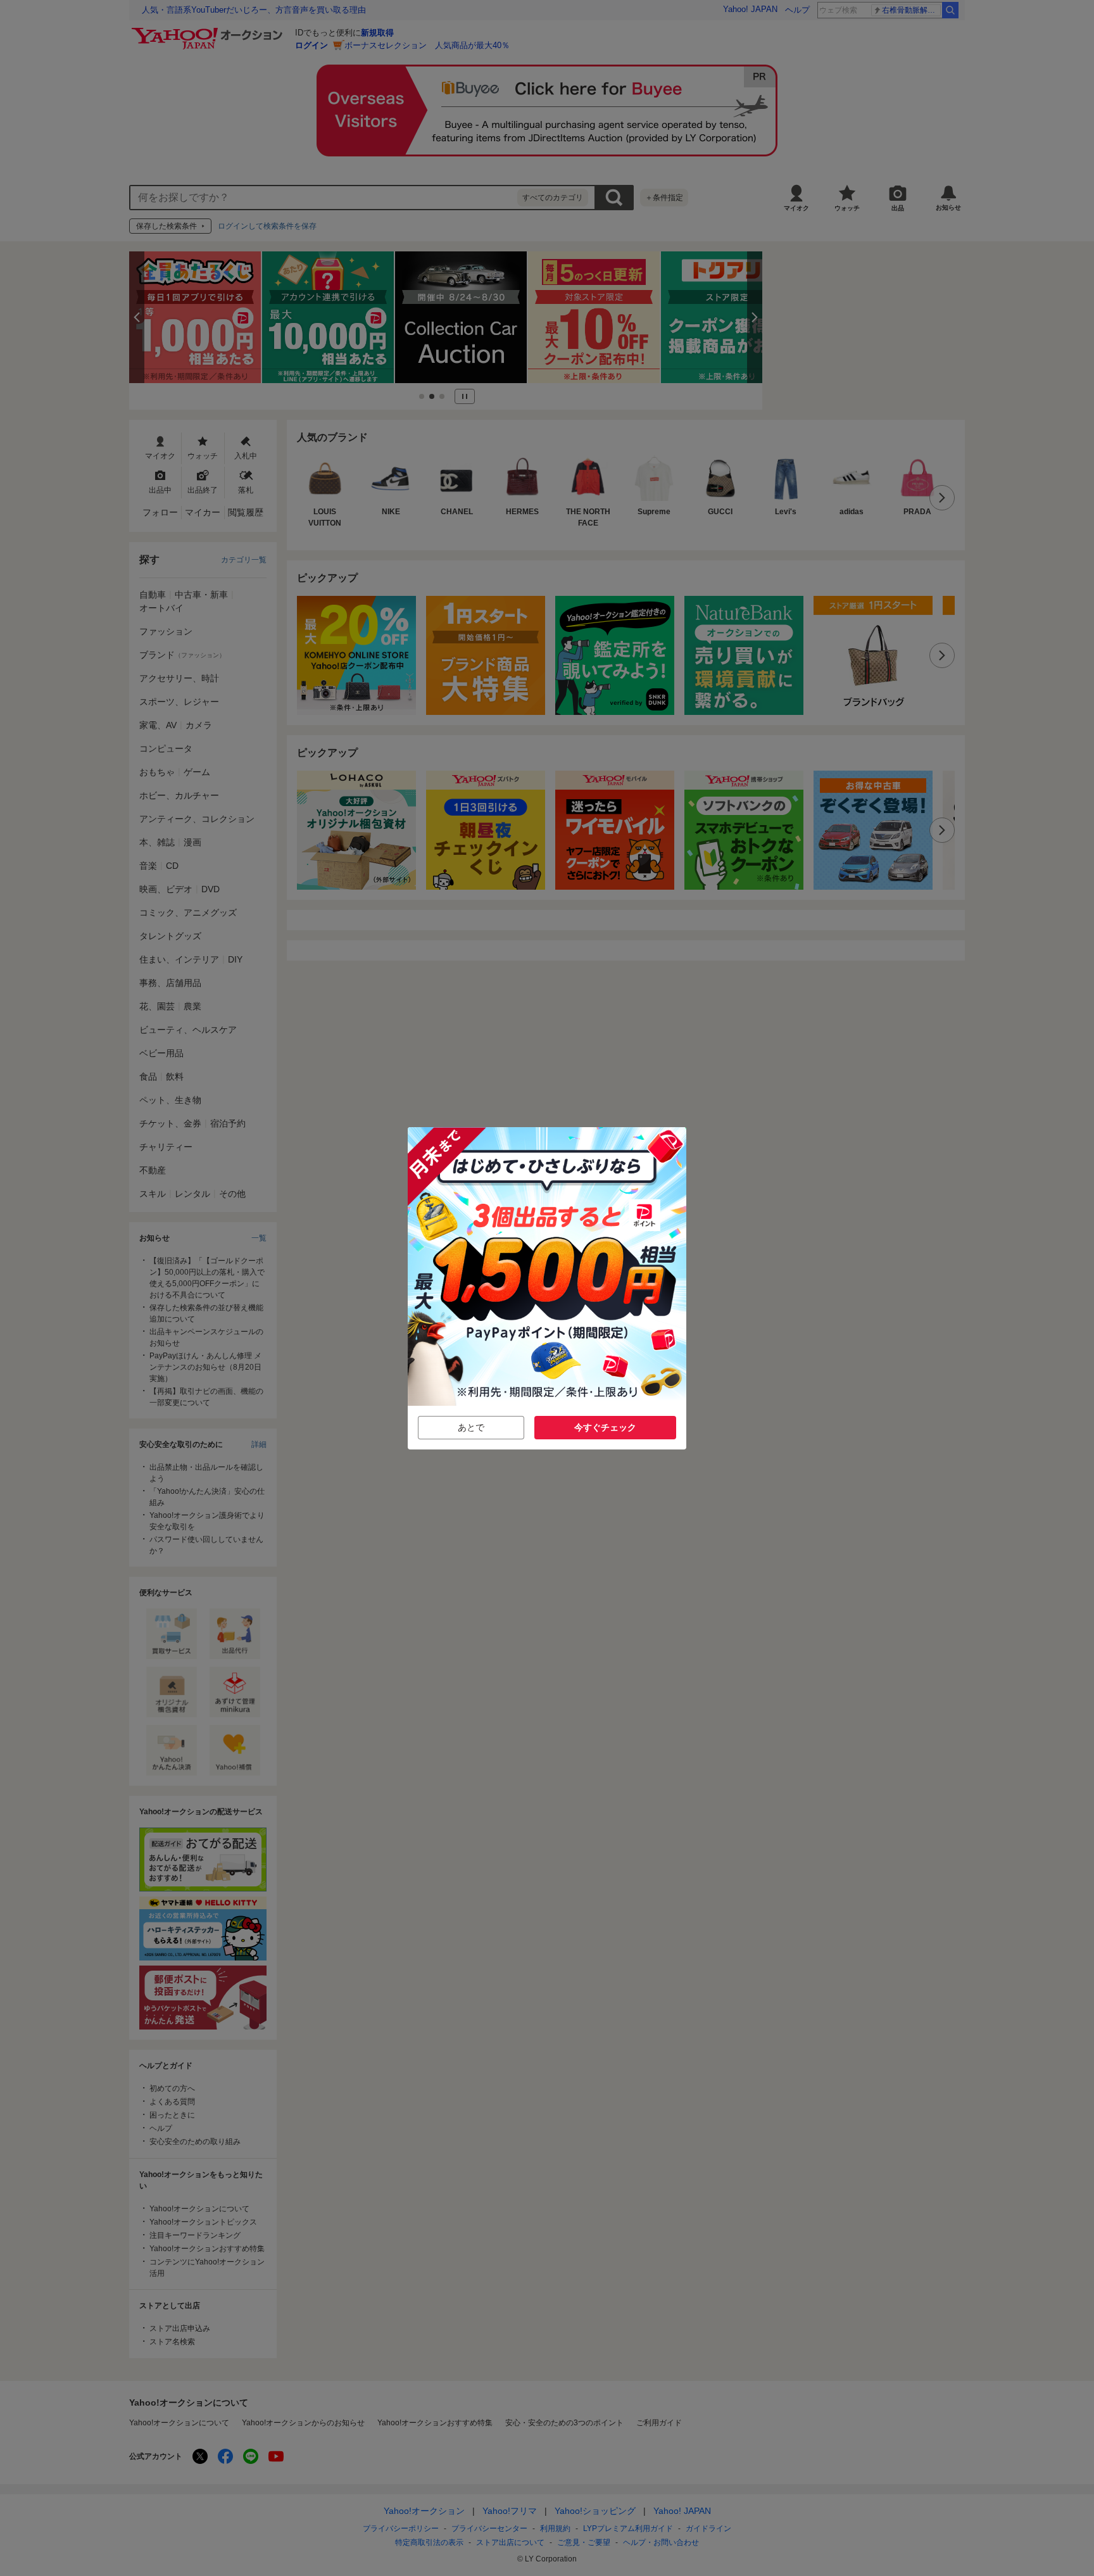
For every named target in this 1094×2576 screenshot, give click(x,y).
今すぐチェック (605, 1427)
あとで (471, 1427)
